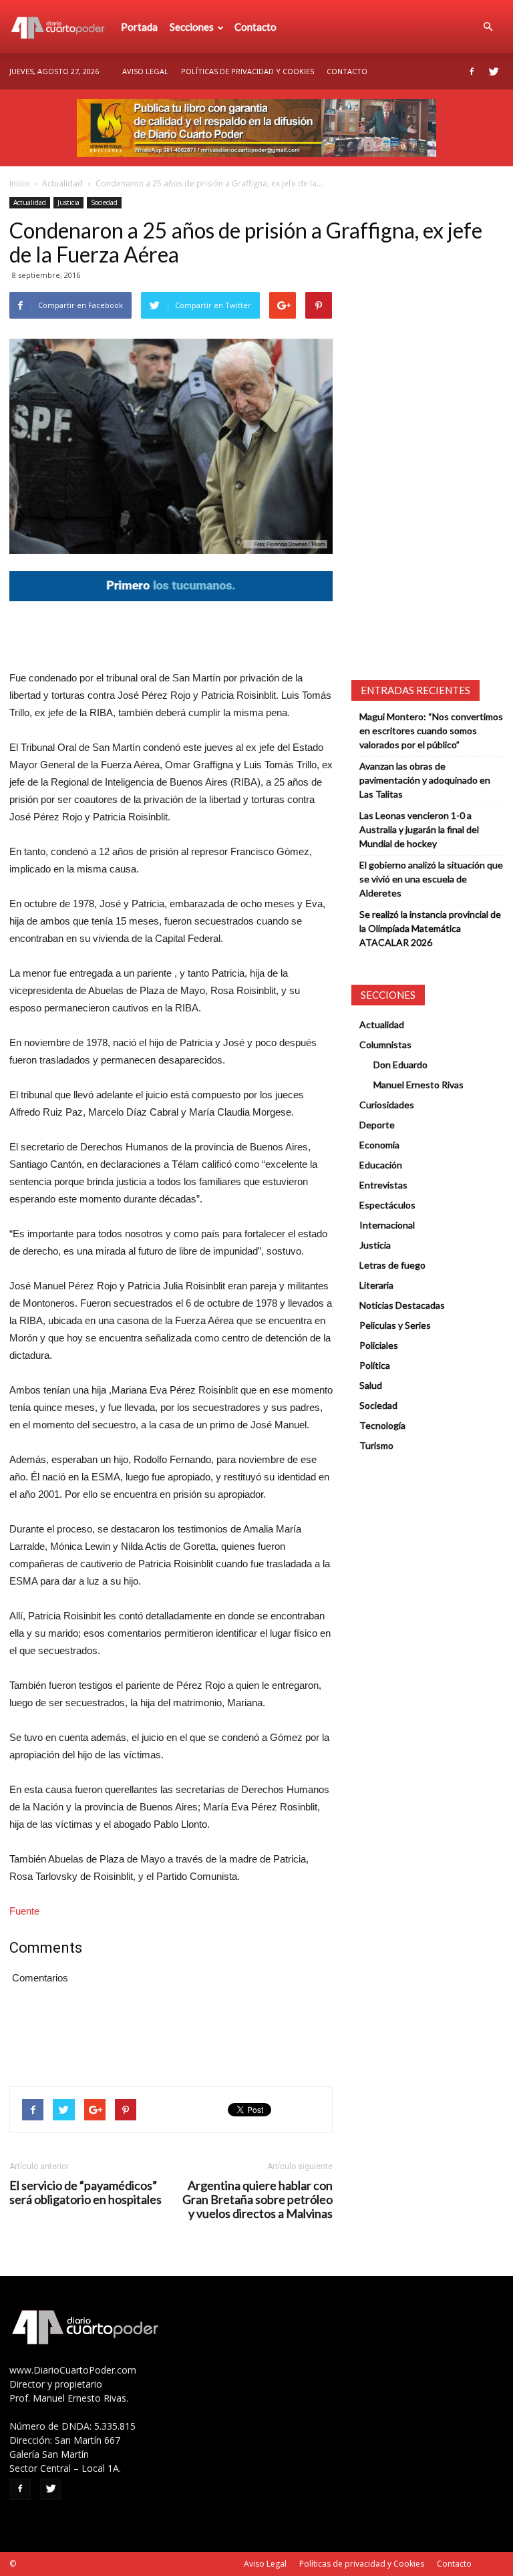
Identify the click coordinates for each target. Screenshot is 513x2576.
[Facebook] (472, 71)
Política (375, 1365)
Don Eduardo (400, 1065)
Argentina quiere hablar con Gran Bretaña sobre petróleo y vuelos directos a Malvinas (258, 2200)
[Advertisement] (171, 635)
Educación (381, 1165)
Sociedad (104, 202)
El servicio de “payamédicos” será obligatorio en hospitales (85, 2193)
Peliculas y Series (395, 1325)
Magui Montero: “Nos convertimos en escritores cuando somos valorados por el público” (431, 731)
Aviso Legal (145, 71)
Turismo (376, 1445)
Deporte (377, 1125)
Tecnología (382, 1425)
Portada (139, 27)
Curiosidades (387, 1105)
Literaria (376, 1285)
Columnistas (385, 1044)
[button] (488, 27)
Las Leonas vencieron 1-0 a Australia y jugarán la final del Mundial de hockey (419, 829)
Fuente (24, 1911)
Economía (379, 1145)
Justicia (68, 202)
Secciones (192, 27)
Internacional (387, 1225)
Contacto (255, 27)
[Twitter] (494, 71)
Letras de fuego (392, 1265)
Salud (371, 1385)
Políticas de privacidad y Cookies (247, 71)
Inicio (19, 183)
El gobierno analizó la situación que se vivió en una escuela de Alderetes (431, 879)
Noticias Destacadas (402, 1305)
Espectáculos (387, 1205)
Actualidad (62, 183)
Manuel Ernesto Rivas (418, 1085)
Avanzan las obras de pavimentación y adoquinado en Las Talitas (425, 780)
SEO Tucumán (44, 2564)
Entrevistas (383, 1185)
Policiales (379, 1345)
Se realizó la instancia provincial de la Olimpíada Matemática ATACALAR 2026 (430, 928)
